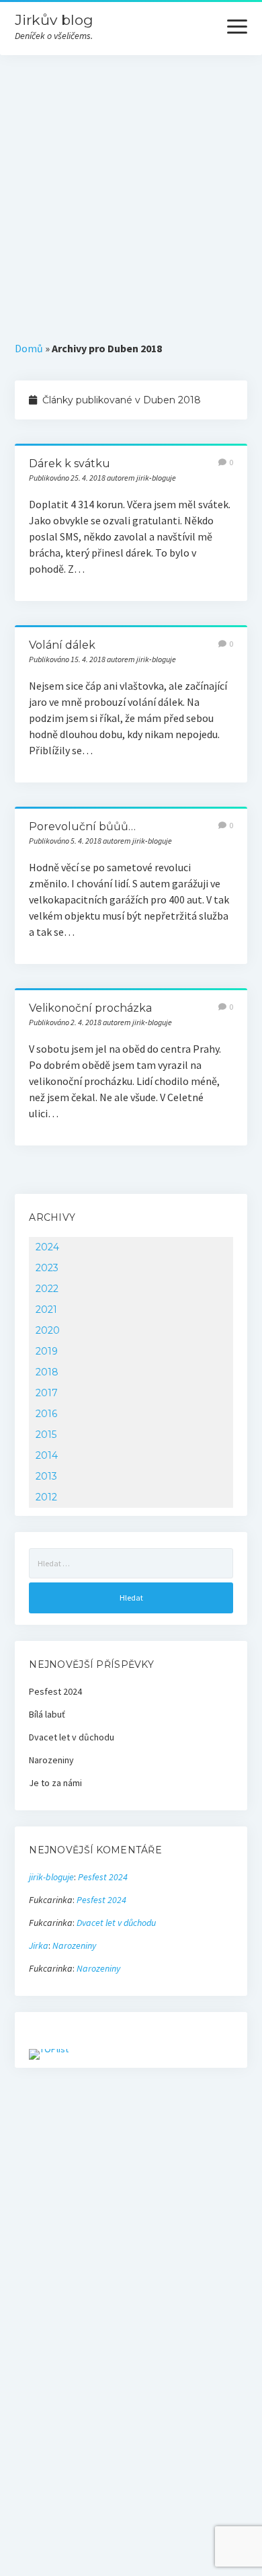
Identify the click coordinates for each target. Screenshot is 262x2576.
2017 (47, 1393)
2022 (47, 1289)
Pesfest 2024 (55, 1691)
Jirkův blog (54, 20)
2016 (46, 1414)
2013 (46, 1476)
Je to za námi (55, 1783)
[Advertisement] (131, 193)
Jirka (39, 1945)
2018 (47, 1372)
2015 (46, 1435)
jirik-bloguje (51, 1877)
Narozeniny (51, 1760)
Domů (29, 348)
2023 (47, 1268)
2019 (47, 1351)
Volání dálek (62, 645)
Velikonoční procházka (90, 1008)
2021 (46, 1310)
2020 (48, 1330)
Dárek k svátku (70, 464)
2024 (47, 1247)
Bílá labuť (47, 1714)
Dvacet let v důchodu (72, 1737)
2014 (47, 1455)
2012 (46, 1497)
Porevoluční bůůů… (82, 827)
